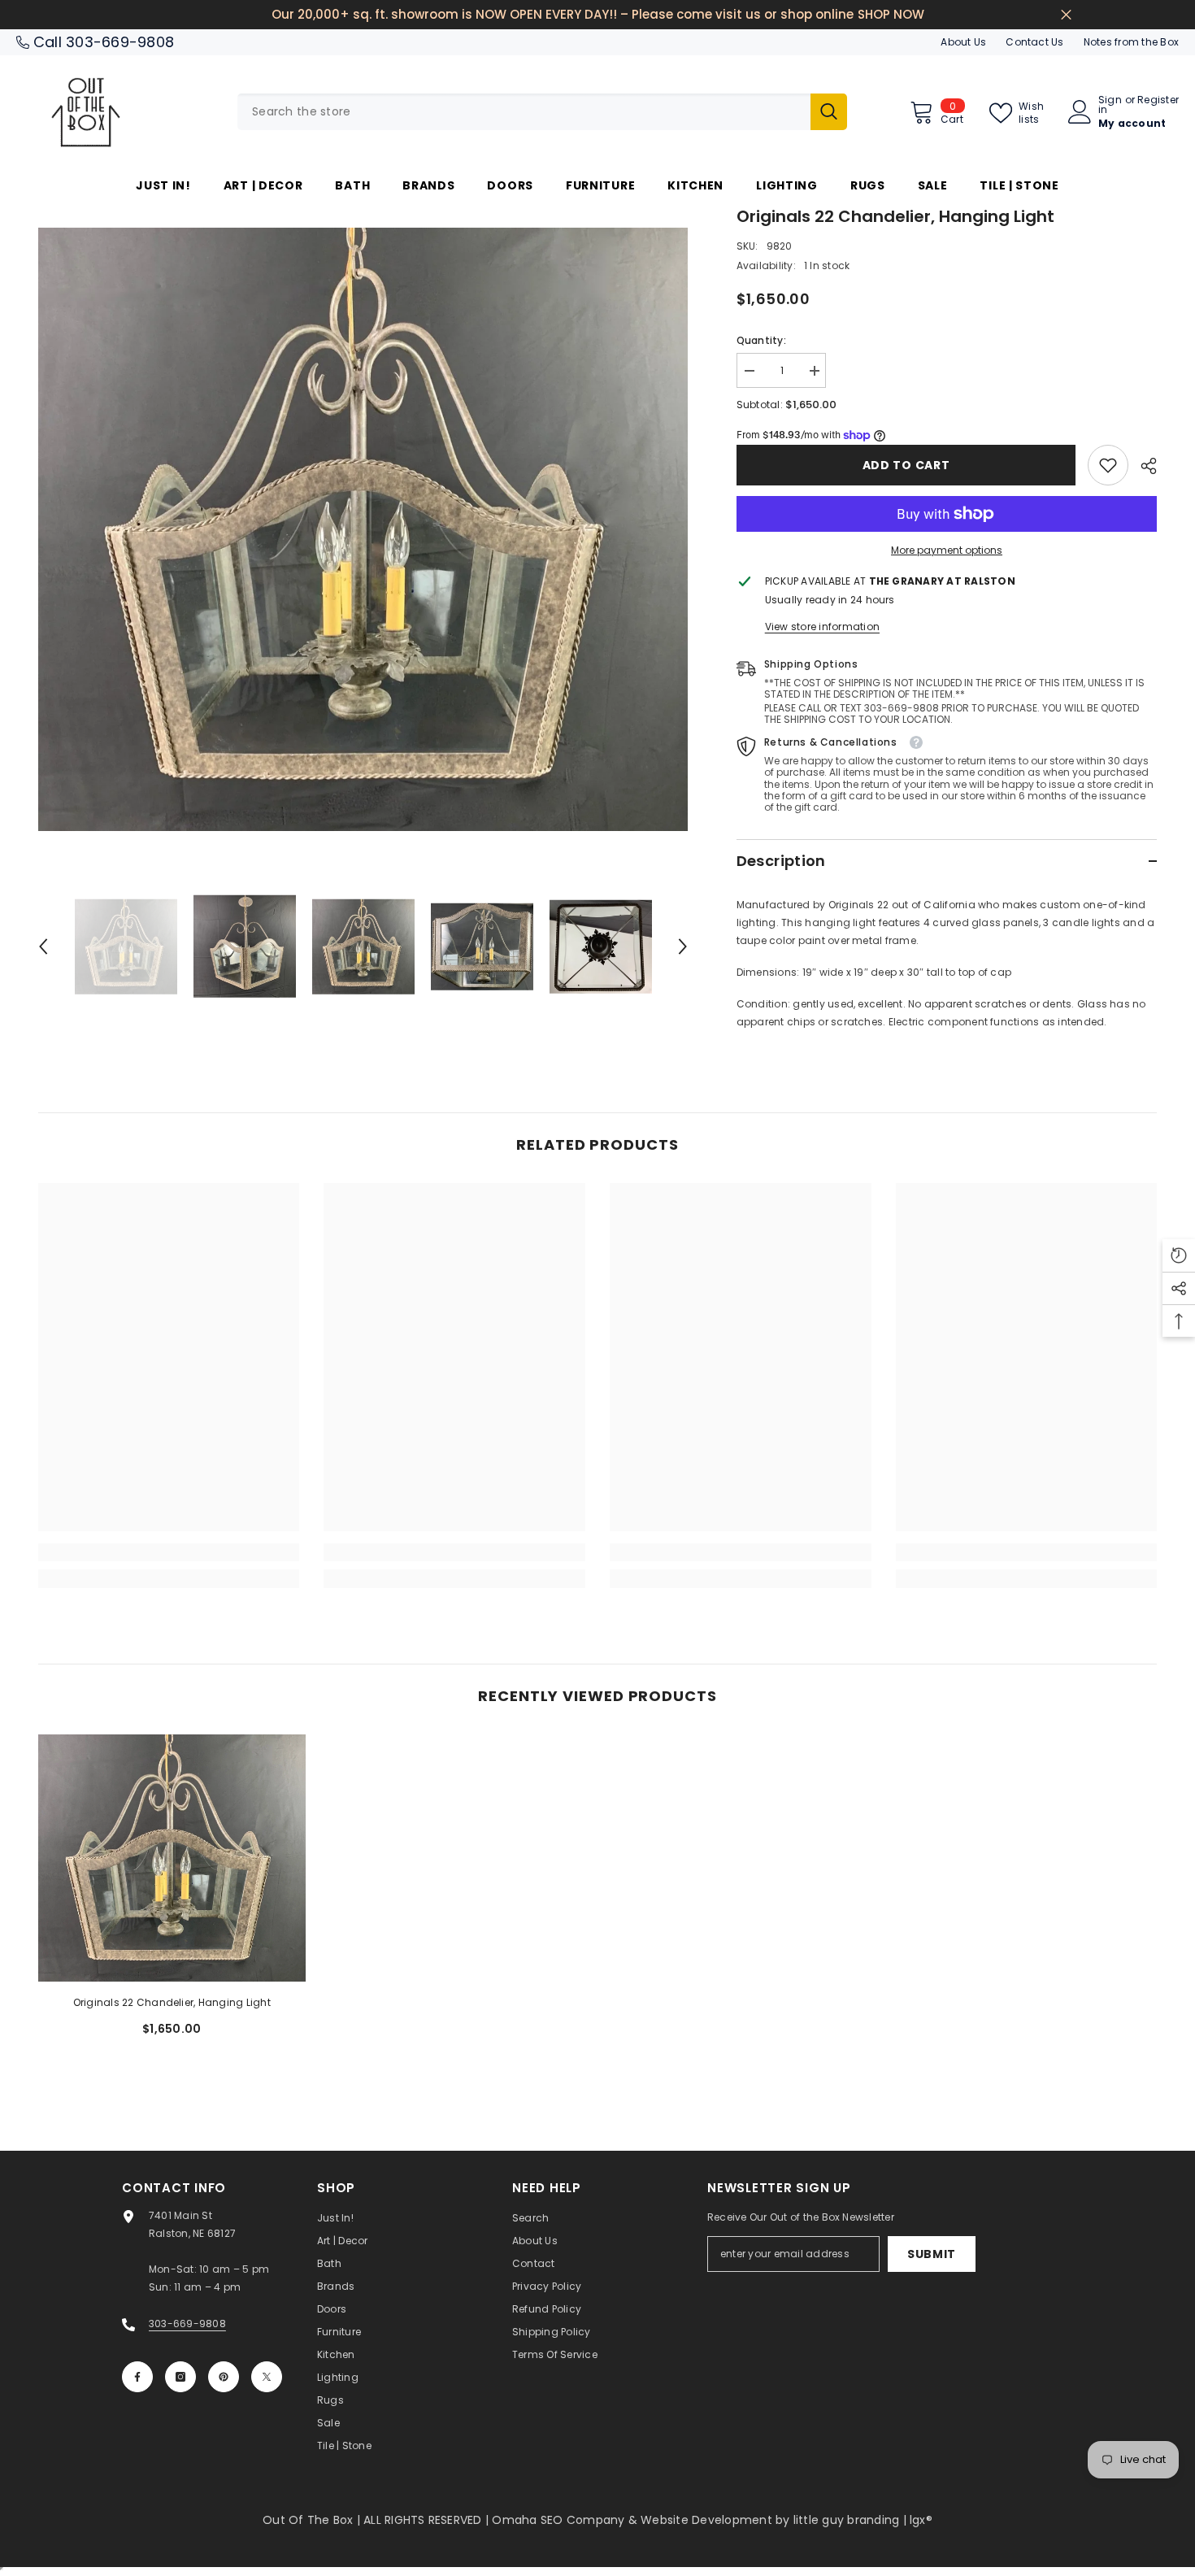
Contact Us (1034, 42)
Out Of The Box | (313, 2520)
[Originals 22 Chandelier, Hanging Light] (172, 1858)
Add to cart (906, 465)
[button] (43, 946)
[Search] (542, 112)
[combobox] (524, 112)
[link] (1108, 465)
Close (1066, 15)
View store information (822, 627)
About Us (963, 42)
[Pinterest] (224, 2377)
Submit (932, 2254)
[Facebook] (137, 2377)
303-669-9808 (120, 42)
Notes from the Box (1131, 42)
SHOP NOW (891, 14)
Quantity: (761, 340)
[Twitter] (267, 2377)
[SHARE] (1143, 466)
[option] (363, 529)
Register (1158, 101)
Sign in (1110, 105)
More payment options (947, 550)
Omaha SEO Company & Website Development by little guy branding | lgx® (712, 2520)
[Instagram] (180, 2377)
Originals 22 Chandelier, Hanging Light (172, 2002)
